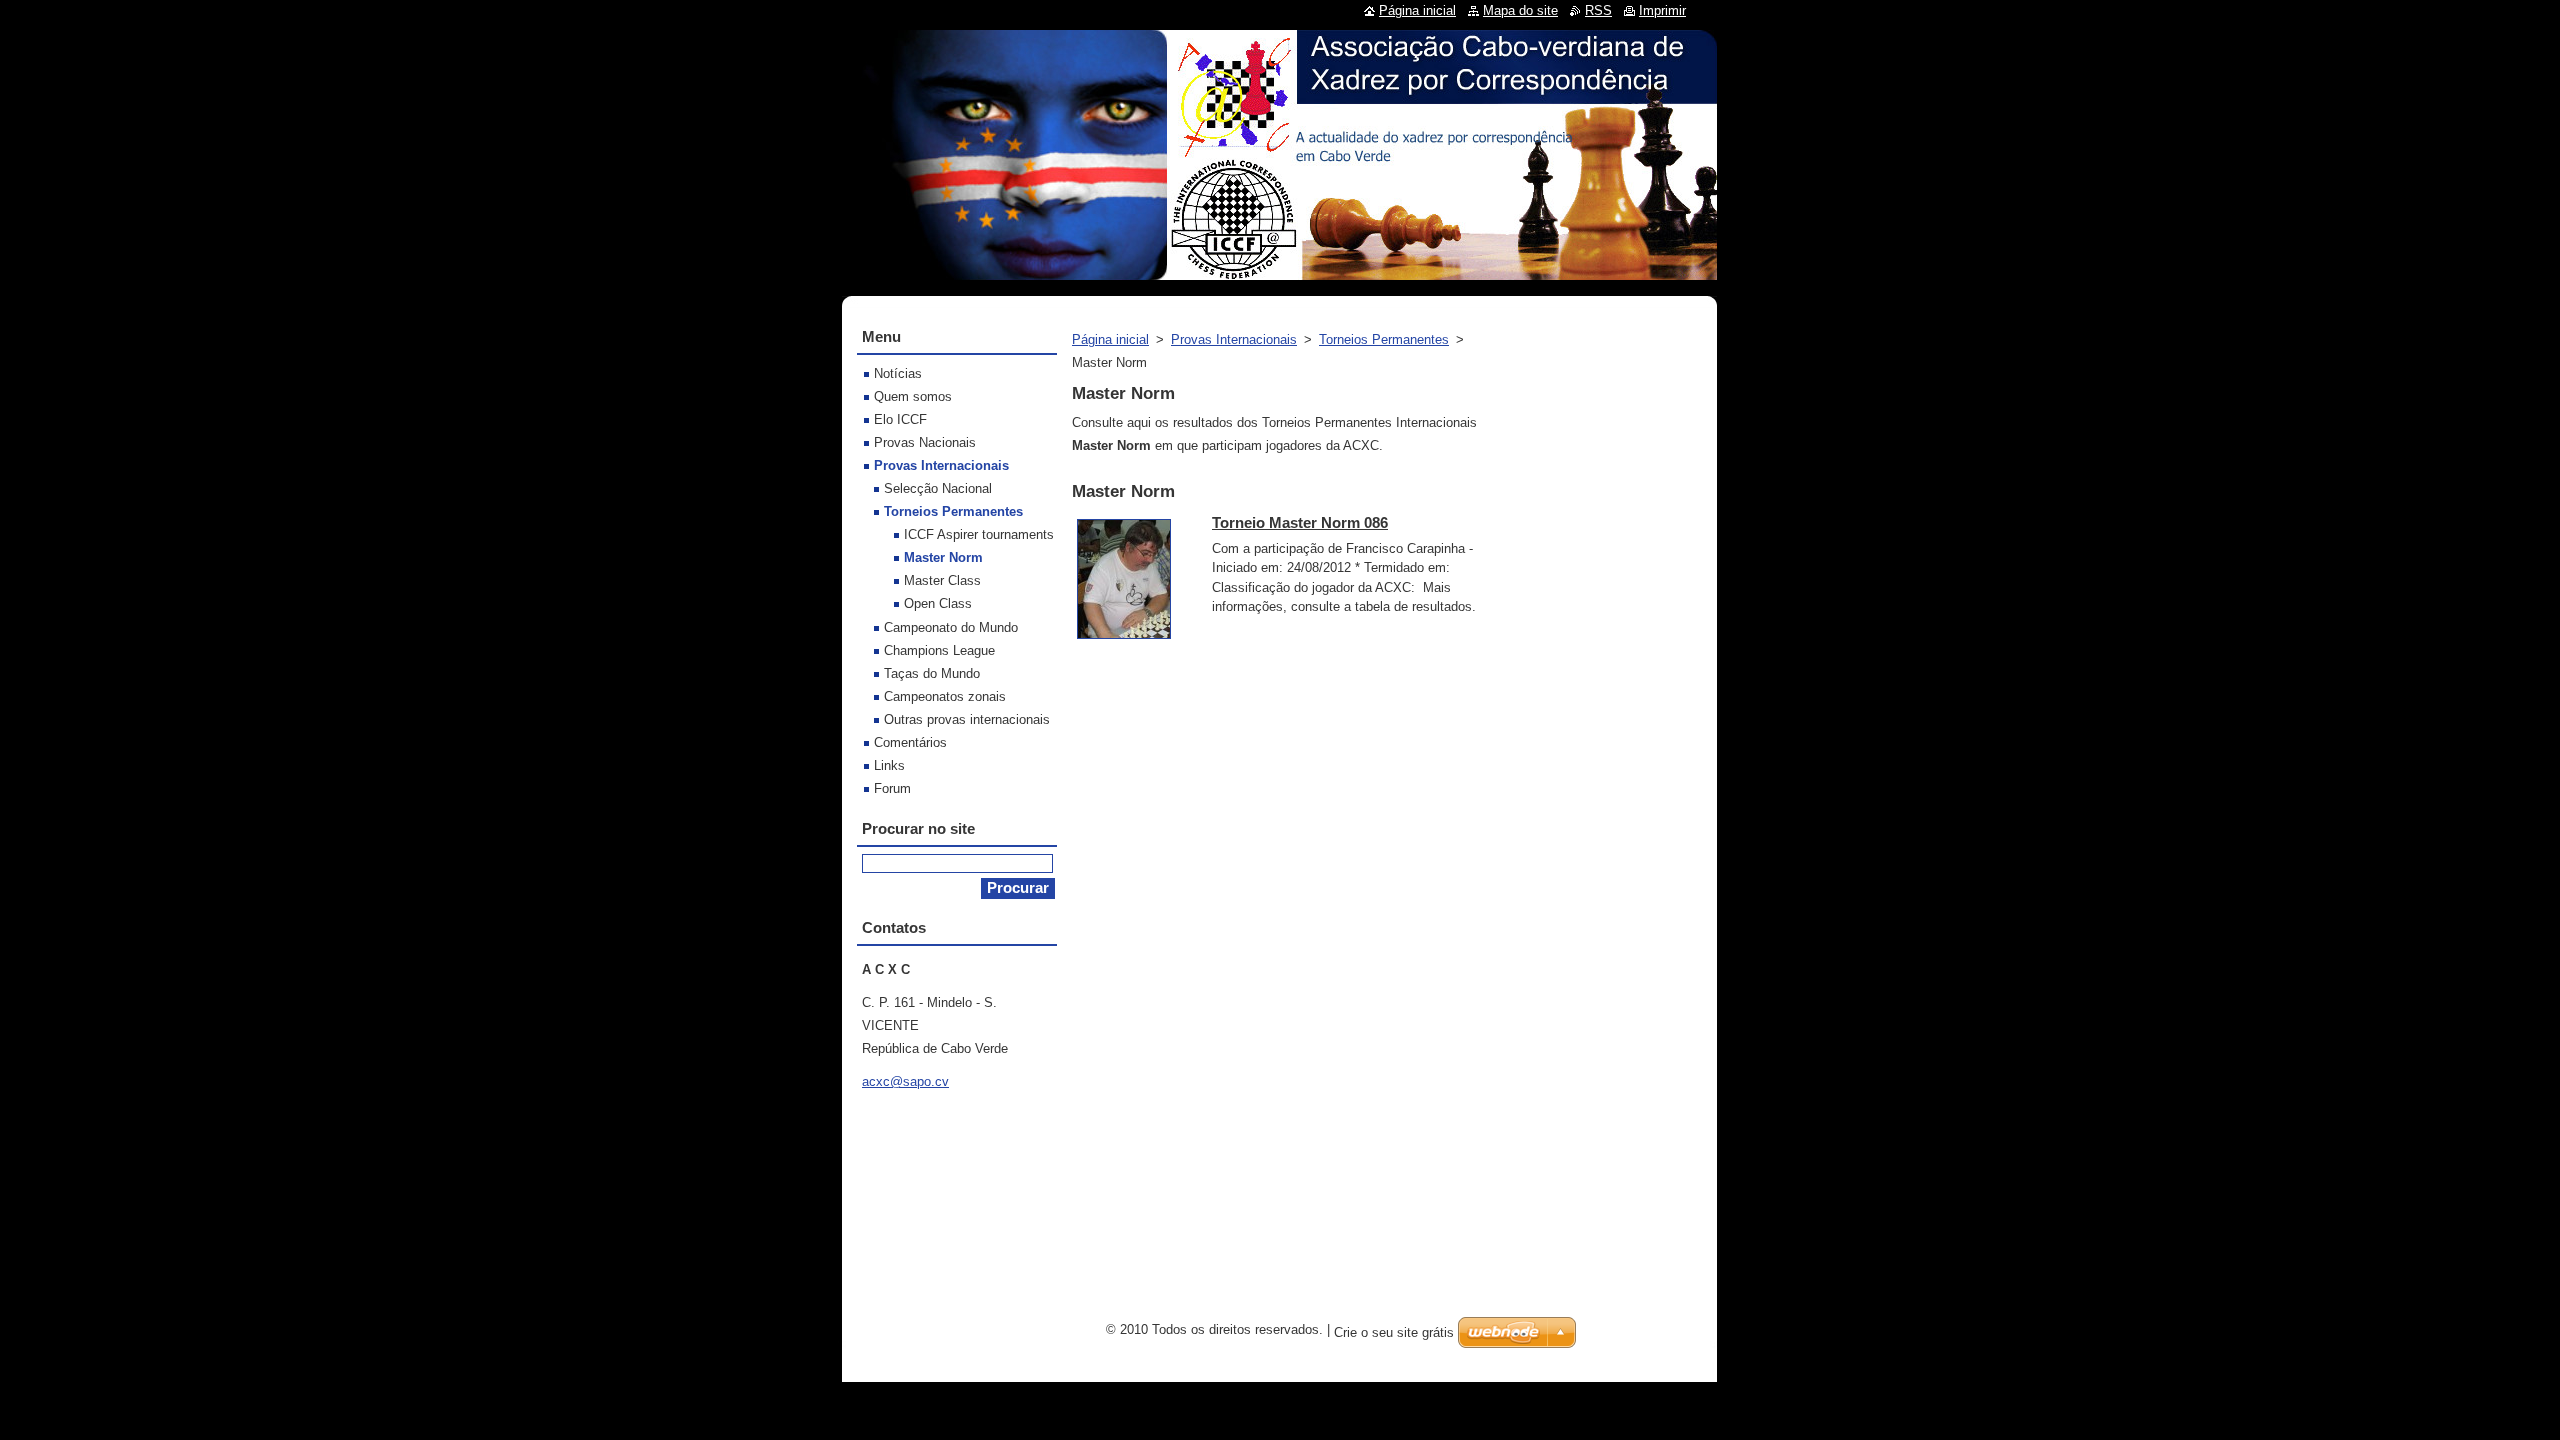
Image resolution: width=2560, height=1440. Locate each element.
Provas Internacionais (1234, 339)
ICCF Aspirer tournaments (979, 534)
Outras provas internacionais (967, 719)
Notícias (898, 373)
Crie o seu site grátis (1394, 1332)
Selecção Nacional (938, 488)
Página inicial (1110, 339)
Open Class (938, 603)
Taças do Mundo (932, 673)
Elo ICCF (900, 419)
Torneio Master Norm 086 (1300, 522)
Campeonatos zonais (945, 696)
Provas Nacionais (925, 442)
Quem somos (913, 396)
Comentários (910, 742)
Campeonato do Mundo (951, 627)
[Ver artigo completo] (1124, 639)
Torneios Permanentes (1384, 339)
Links (889, 765)
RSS (1598, 10)
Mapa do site (1520, 10)
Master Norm (943, 557)
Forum (892, 788)
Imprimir (1662, 10)
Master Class (942, 580)
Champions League (939, 650)
